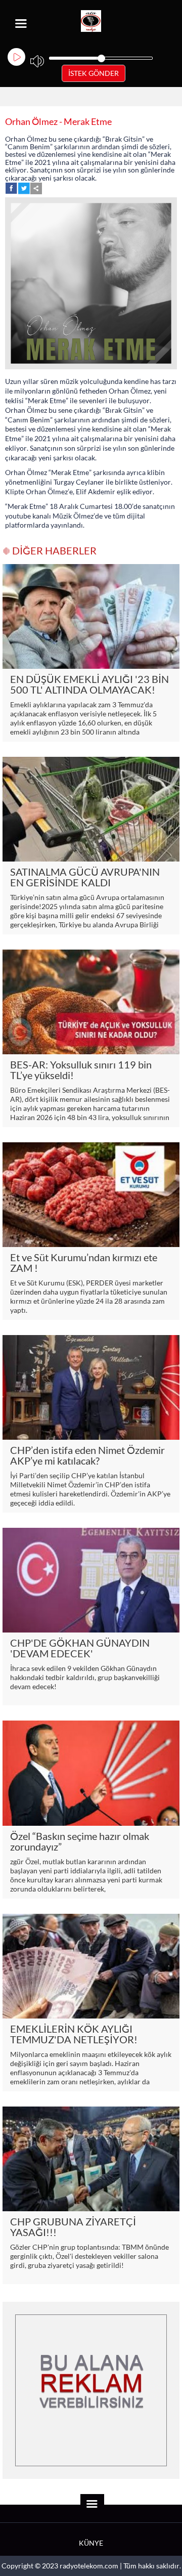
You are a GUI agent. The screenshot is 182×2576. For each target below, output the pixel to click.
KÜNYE (91, 2543)
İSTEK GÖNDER (94, 73)
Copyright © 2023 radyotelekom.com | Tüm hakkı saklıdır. (91, 2566)
